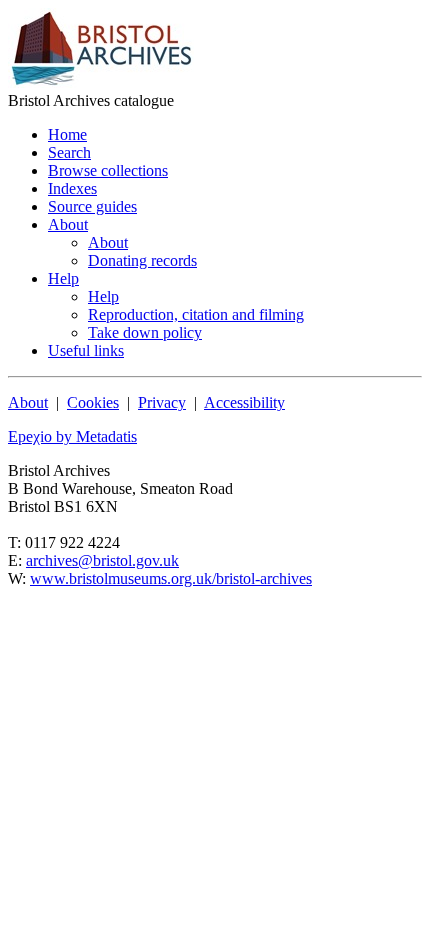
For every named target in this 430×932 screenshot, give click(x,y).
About (28, 402)
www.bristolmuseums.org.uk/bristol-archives (171, 578)
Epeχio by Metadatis (72, 436)
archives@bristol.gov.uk (102, 560)
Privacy (162, 402)
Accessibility (244, 402)
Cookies (93, 402)
